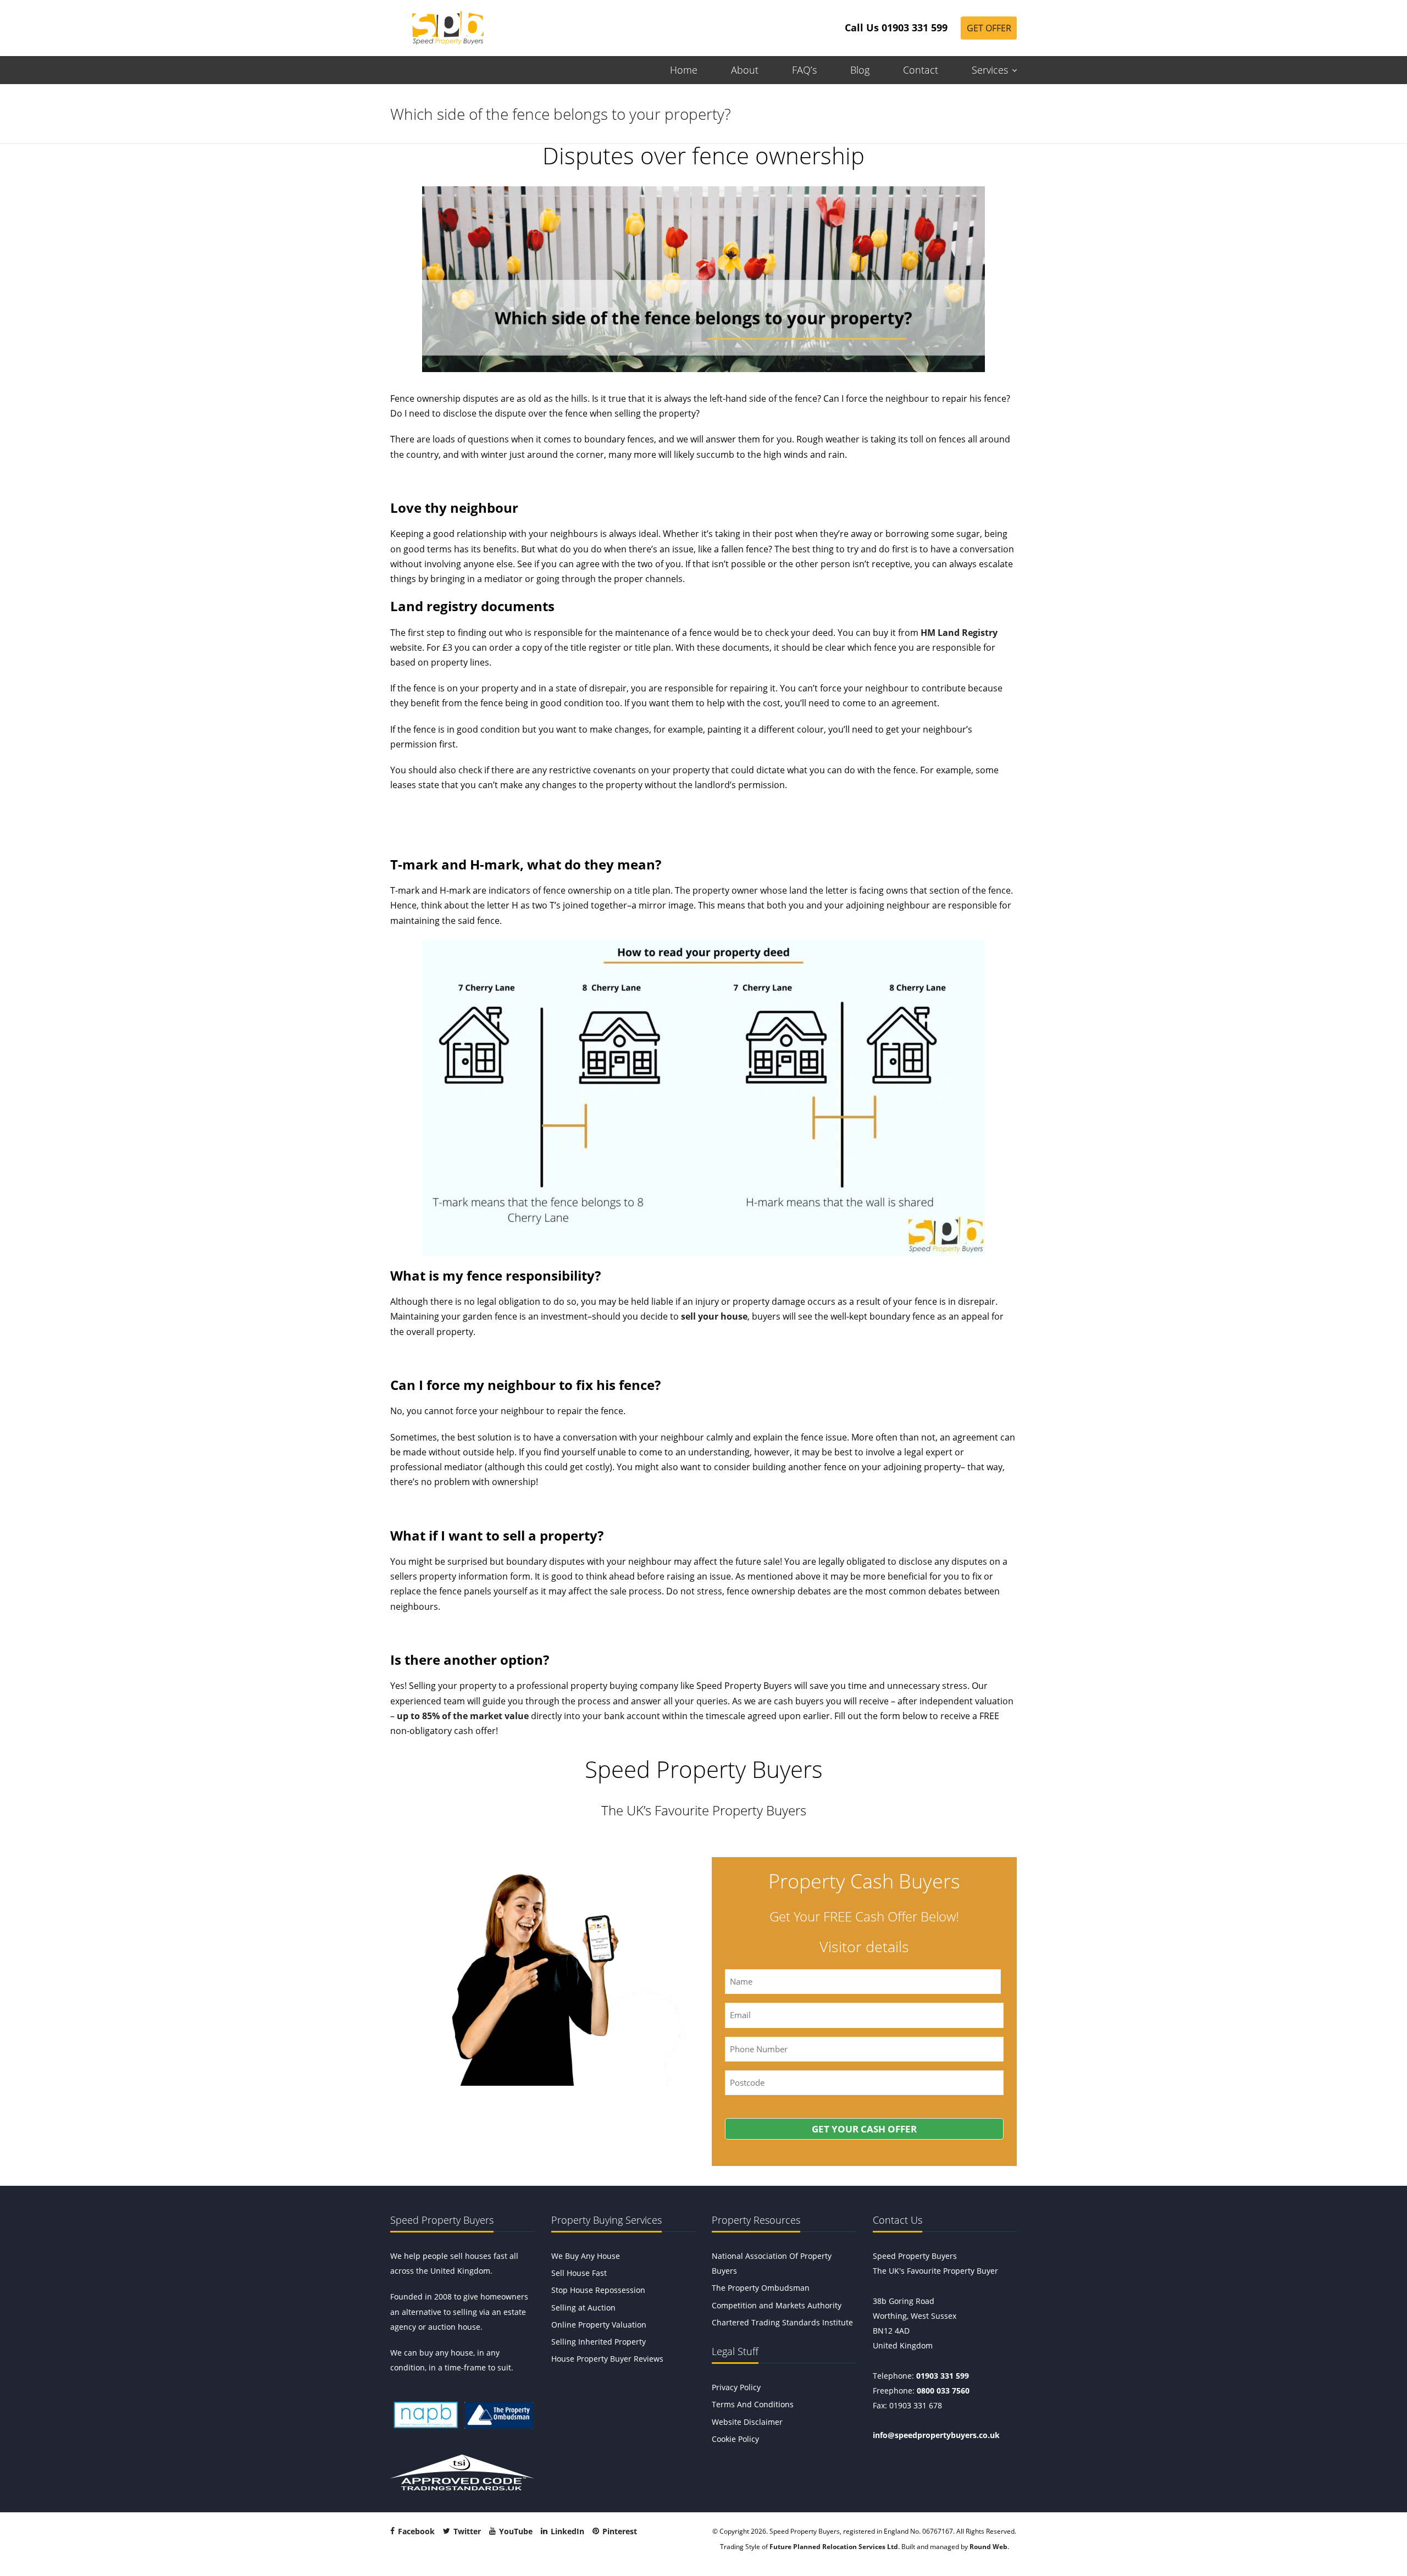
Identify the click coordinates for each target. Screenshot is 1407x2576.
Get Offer (989, 28)
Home (684, 70)
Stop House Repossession (598, 2290)
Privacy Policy (736, 2387)
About (745, 70)
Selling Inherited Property (599, 2342)
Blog (860, 70)
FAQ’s (804, 70)
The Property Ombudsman (761, 2288)
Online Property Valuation (599, 2325)
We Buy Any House (586, 2256)
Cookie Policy (735, 2439)
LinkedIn (566, 2532)
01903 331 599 (943, 2376)
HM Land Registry (958, 633)
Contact (921, 70)
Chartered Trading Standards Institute (782, 2322)
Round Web (988, 2547)
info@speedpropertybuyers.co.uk (936, 2436)
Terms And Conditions (753, 2405)
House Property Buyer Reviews (607, 2359)
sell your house (714, 1316)
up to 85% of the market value (463, 1716)
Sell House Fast (579, 2273)
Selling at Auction (583, 2308)
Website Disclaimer (747, 2422)
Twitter (466, 2532)
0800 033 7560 (943, 2391)
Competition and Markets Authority (777, 2305)
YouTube (515, 2532)
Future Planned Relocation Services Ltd (834, 2547)
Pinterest (619, 2532)
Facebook (415, 2532)
